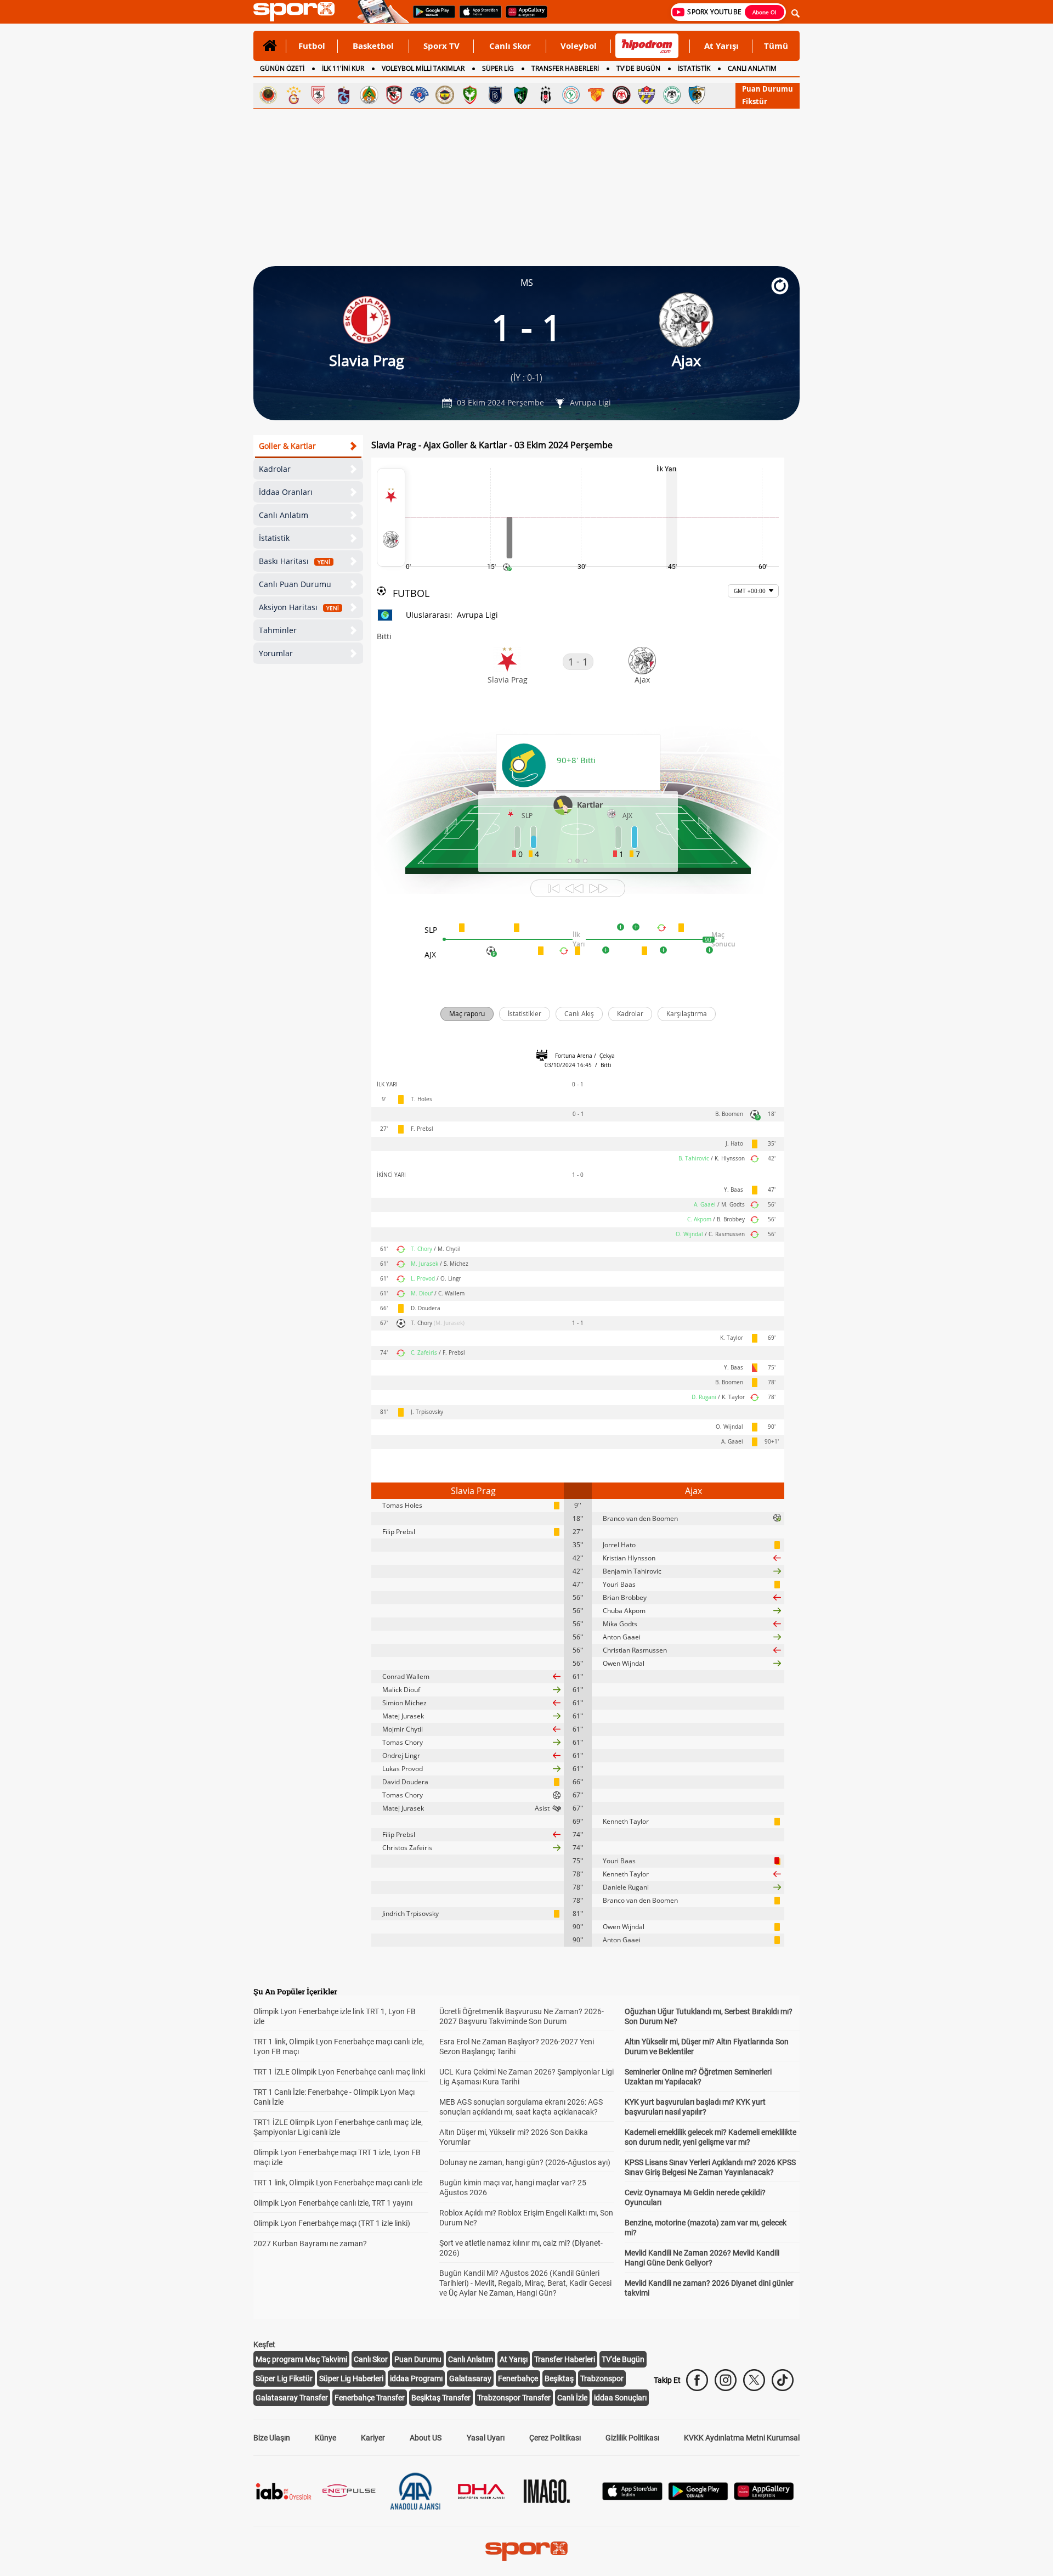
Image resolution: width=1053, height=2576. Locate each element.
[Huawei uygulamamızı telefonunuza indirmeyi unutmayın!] (523, 17)
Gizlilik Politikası (632, 2438)
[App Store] (632, 2497)
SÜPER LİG (498, 68)
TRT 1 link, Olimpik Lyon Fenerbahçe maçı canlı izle (338, 2183)
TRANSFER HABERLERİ (565, 68)
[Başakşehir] (495, 95)
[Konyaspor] (672, 95)
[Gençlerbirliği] (268, 95)
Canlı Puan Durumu (295, 584)
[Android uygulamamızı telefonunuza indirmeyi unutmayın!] (431, 17)
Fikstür (755, 102)
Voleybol (579, 46)
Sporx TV (441, 46)
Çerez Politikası (555, 2438)
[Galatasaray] (293, 95)
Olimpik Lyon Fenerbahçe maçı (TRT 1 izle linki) (332, 2223)
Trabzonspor (602, 2378)
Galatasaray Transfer (292, 2398)
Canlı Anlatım (284, 515)
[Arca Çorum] (621, 95)
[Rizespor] (571, 95)
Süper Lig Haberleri (351, 2378)
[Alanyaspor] (369, 95)
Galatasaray (470, 2378)
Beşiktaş (559, 2378)
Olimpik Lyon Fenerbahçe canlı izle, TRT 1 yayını (333, 2203)
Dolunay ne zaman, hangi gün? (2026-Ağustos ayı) (525, 2162)
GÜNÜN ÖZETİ (282, 68)
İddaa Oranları (286, 492)
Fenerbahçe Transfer (370, 2398)
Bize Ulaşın (272, 2438)
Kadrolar (275, 469)
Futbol (312, 46)
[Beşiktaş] (546, 95)
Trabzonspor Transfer (514, 2398)
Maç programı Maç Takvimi (301, 2359)
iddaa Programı (416, 2378)
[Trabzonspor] (344, 95)
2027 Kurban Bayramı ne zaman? (310, 2244)
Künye (325, 2438)
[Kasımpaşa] (420, 95)
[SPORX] (526, 2551)
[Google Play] (698, 2497)
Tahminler (278, 630)
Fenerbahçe (518, 2378)
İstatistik (274, 538)
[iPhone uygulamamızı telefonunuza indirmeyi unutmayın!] (477, 17)
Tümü (776, 46)
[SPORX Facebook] (697, 2380)
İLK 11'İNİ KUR (343, 68)
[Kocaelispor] (520, 95)
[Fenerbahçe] (445, 95)
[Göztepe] (596, 95)
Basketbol (373, 46)
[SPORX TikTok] (783, 2380)
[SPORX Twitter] (754, 2380)
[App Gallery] (764, 2497)
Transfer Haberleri (565, 2359)
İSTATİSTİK (694, 68)
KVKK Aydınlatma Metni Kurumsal (742, 2438)
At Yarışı (721, 46)
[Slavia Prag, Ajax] (391, 517)
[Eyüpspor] (647, 95)
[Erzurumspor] (697, 95)
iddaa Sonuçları (620, 2398)
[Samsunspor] (319, 95)
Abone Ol (765, 12)
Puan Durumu (768, 89)
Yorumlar (276, 653)
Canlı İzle (572, 2398)
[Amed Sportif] (470, 95)
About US (426, 2438)
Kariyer (373, 2438)
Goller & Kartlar (287, 446)
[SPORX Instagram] (726, 2380)
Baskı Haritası (295, 561)
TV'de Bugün (623, 2359)
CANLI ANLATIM (752, 68)
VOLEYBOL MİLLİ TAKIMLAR (423, 68)
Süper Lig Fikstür (284, 2378)
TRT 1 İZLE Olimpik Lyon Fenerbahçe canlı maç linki (339, 2072)
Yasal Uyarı (486, 2438)
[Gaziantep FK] (394, 95)
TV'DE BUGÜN (638, 68)
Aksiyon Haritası (299, 607)
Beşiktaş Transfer (441, 2398)
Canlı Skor (510, 46)
